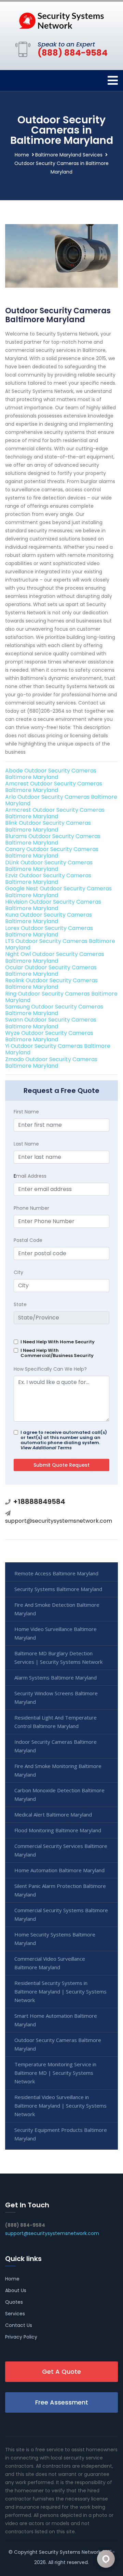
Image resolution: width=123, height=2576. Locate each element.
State (20, 1304)
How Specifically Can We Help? (50, 1369)
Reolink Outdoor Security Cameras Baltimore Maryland (51, 984)
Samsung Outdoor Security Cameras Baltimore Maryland (54, 1010)
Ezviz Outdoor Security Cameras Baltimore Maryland (48, 879)
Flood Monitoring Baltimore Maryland (58, 1830)
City (18, 1272)
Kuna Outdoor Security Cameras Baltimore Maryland (49, 918)
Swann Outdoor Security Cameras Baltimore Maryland (51, 1023)
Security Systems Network (70, 2552)
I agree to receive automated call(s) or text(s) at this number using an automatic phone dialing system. (64, 1440)
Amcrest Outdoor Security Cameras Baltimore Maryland (54, 787)
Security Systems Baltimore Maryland (58, 1589)
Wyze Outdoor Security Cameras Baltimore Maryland (49, 1036)
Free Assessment (62, 2402)
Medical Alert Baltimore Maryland (53, 1814)
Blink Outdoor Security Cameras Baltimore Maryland (48, 826)
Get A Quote (61, 2372)
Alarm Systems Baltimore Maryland (56, 1677)
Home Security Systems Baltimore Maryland (55, 1939)
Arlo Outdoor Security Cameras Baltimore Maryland (61, 800)
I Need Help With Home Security (58, 1342)
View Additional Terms (46, 1448)
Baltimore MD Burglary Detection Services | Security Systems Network (58, 1657)
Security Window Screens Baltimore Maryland (56, 1697)
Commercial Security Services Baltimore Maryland (61, 1850)
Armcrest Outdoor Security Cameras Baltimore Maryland (55, 813)
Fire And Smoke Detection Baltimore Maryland (57, 1609)
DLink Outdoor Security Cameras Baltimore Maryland (49, 866)
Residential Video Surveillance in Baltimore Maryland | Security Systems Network (60, 2106)
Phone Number (31, 1208)
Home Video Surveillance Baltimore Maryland (56, 1633)
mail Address (30, 1176)
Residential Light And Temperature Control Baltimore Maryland (56, 1722)
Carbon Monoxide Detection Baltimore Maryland (59, 1794)
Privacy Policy (21, 2337)
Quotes (14, 2302)
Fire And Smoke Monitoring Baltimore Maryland (58, 1770)
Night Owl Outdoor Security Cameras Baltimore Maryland (55, 957)
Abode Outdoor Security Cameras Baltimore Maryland (51, 774)
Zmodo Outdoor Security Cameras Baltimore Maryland (51, 1063)
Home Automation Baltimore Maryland (59, 1870)
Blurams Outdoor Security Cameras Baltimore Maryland (53, 839)
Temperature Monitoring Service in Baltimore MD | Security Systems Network (55, 2073)
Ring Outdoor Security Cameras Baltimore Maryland (61, 997)
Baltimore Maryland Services (69, 155)
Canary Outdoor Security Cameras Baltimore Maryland (52, 852)
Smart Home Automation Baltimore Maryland (56, 2020)
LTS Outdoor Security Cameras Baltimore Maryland (60, 944)
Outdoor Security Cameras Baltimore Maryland (58, 2044)
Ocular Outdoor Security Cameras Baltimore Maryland (51, 971)
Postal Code (28, 1240)
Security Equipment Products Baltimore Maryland (61, 2134)
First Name (26, 1112)
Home (22, 155)
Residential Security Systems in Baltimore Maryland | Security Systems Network (60, 1991)
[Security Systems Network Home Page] (61, 20)
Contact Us (19, 2325)
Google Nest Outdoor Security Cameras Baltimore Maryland (58, 892)
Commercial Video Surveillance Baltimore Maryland (50, 1963)
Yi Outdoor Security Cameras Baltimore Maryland (58, 1049)
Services (15, 2314)
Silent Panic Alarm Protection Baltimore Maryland (60, 1890)
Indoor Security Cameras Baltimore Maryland (56, 1746)
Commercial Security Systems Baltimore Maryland (61, 1914)
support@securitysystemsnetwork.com (59, 1521)
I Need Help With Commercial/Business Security (57, 1353)
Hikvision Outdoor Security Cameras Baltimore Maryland (53, 905)
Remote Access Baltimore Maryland (56, 1573)
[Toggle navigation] (113, 80)
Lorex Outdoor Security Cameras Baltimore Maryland (49, 931)
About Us (16, 2290)
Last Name (26, 1144)
